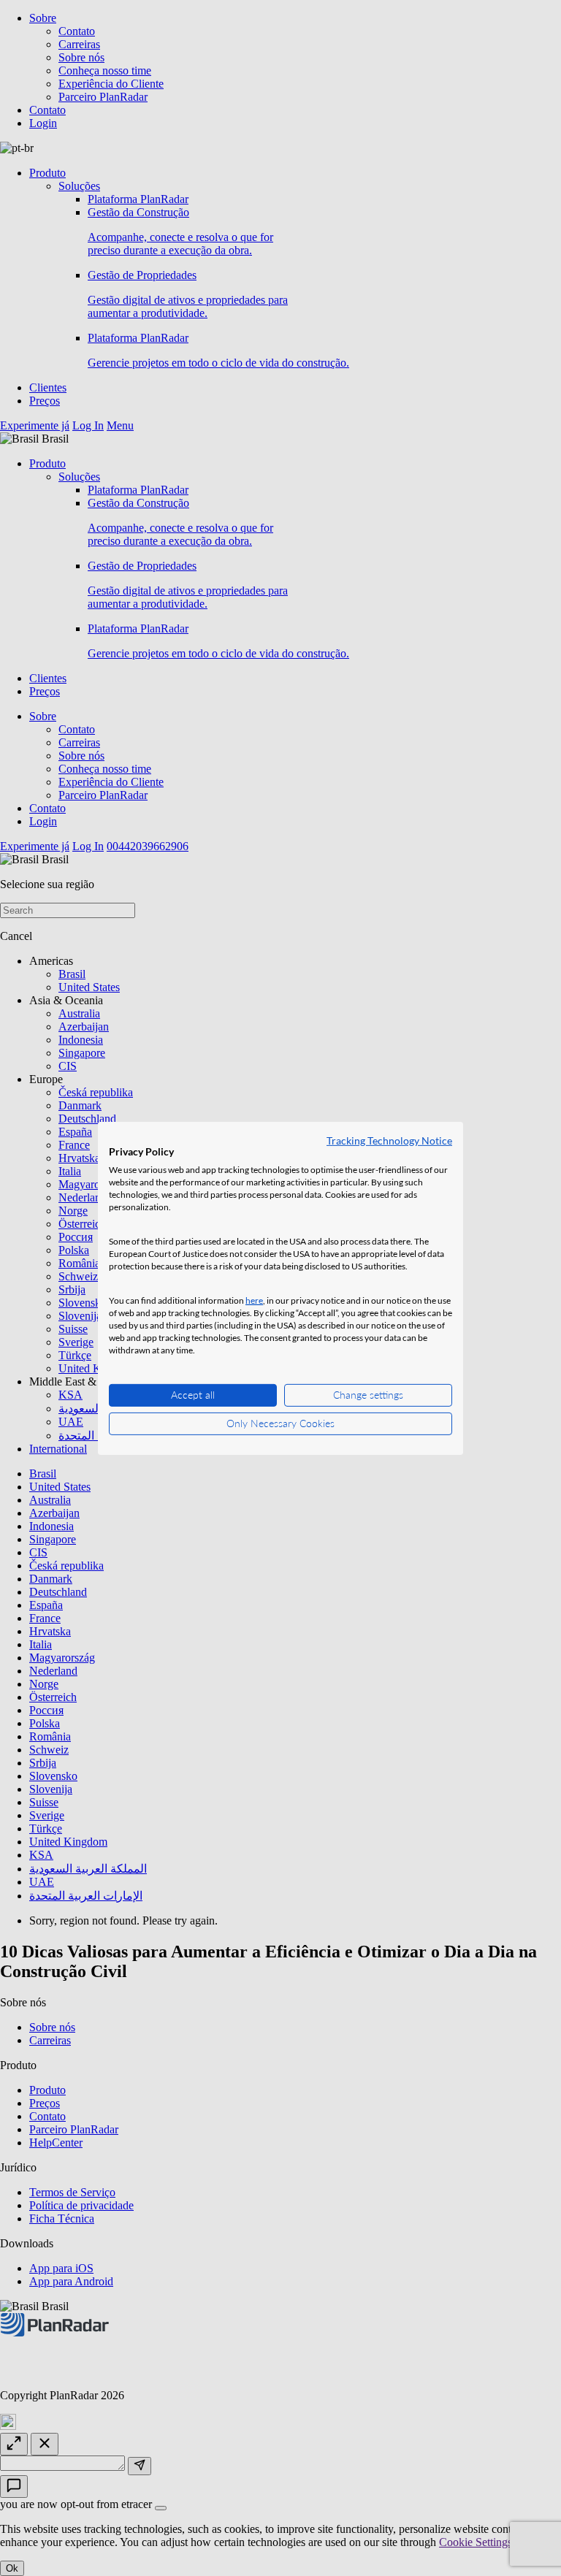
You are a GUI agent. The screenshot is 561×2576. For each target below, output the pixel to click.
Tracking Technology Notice (389, 1140)
